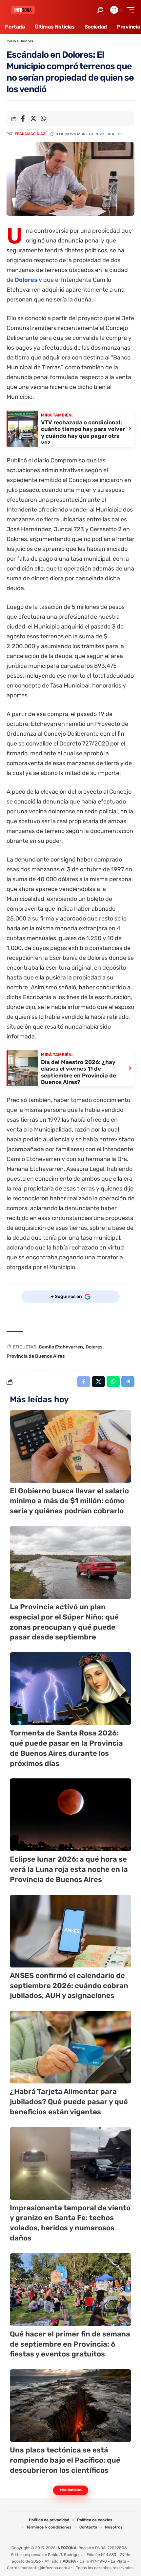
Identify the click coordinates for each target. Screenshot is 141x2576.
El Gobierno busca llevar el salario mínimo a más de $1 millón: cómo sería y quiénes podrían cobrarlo (69, 1501)
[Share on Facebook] (23, 119)
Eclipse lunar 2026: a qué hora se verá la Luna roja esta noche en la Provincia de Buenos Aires (69, 1869)
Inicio (11, 41)
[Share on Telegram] (128, 1382)
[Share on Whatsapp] (43, 119)
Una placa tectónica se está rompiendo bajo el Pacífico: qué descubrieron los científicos (65, 2460)
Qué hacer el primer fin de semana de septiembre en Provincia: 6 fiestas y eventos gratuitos (70, 2344)
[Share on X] (33, 119)
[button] (100, 10)
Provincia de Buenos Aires (36, 1356)
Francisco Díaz (30, 134)
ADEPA (69, 2561)
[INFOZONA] (23, 10)
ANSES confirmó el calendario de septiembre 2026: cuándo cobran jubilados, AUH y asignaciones (69, 1986)
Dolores (26, 41)
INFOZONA (66, 2548)
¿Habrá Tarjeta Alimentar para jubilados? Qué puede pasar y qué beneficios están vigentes (69, 2102)
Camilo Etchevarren (61, 1347)
